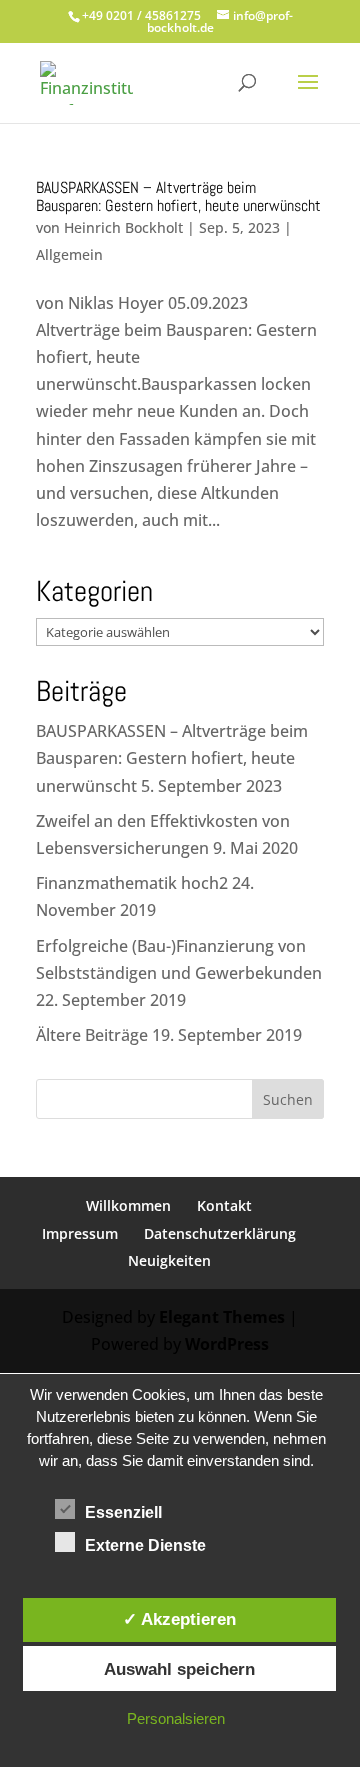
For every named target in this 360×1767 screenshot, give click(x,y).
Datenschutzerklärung (220, 1233)
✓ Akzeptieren (179, 1619)
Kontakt (224, 1205)
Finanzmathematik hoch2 (132, 883)
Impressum (80, 1233)
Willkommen (128, 1205)
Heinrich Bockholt (123, 227)
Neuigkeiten (169, 1260)
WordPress (227, 1344)
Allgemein (69, 254)
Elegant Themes (222, 1317)
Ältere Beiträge (92, 1035)
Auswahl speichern (179, 1669)
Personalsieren (176, 1718)
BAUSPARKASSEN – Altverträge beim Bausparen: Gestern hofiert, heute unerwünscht (178, 196)
